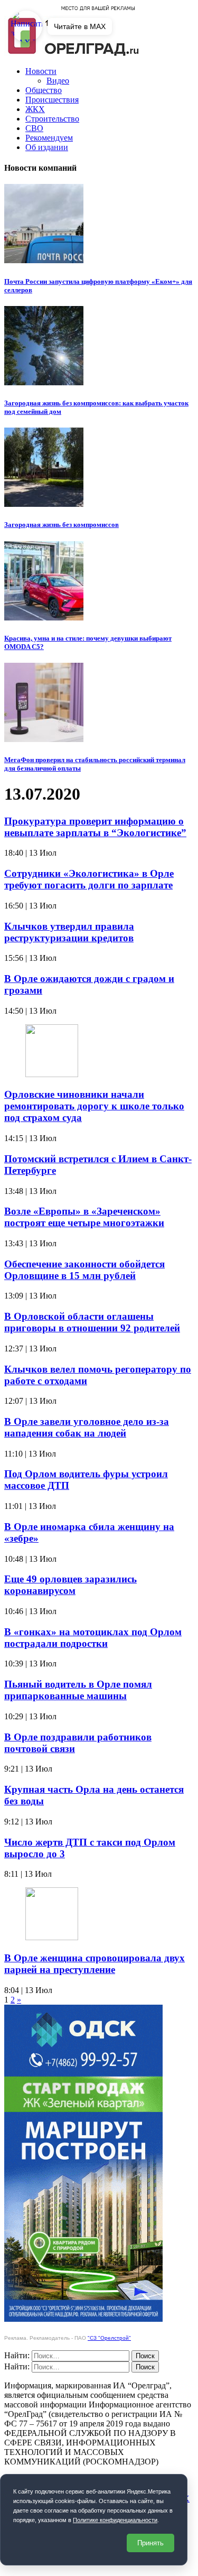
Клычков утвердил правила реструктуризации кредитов (69, 932)
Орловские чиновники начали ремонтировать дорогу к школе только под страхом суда (94, 1106)
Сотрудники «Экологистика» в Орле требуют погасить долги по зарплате (89, 879)
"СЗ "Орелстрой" (109, 2338)
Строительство (52, 119)
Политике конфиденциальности (115, 2520)
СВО (34, 128)
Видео (58, 81)
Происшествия (52, 100)
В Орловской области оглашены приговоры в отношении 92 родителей (92, 1322)
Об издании (47, 147)
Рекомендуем (49, 138)
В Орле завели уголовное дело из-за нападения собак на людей (87, 1427)
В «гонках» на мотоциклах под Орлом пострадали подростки (93, 1638)
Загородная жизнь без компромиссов (62, 525)
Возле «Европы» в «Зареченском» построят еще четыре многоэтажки (84, 1217)
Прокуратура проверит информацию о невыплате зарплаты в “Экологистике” (95, 827)
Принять (150, 2543)
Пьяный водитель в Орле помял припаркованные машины (78, 1690)
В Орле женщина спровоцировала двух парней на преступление (95, 1964)
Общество (44, 90)
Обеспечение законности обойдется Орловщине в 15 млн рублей (84, 1270)
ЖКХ (35, 109)
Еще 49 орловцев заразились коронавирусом (70, 1585)
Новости (41, 71)
